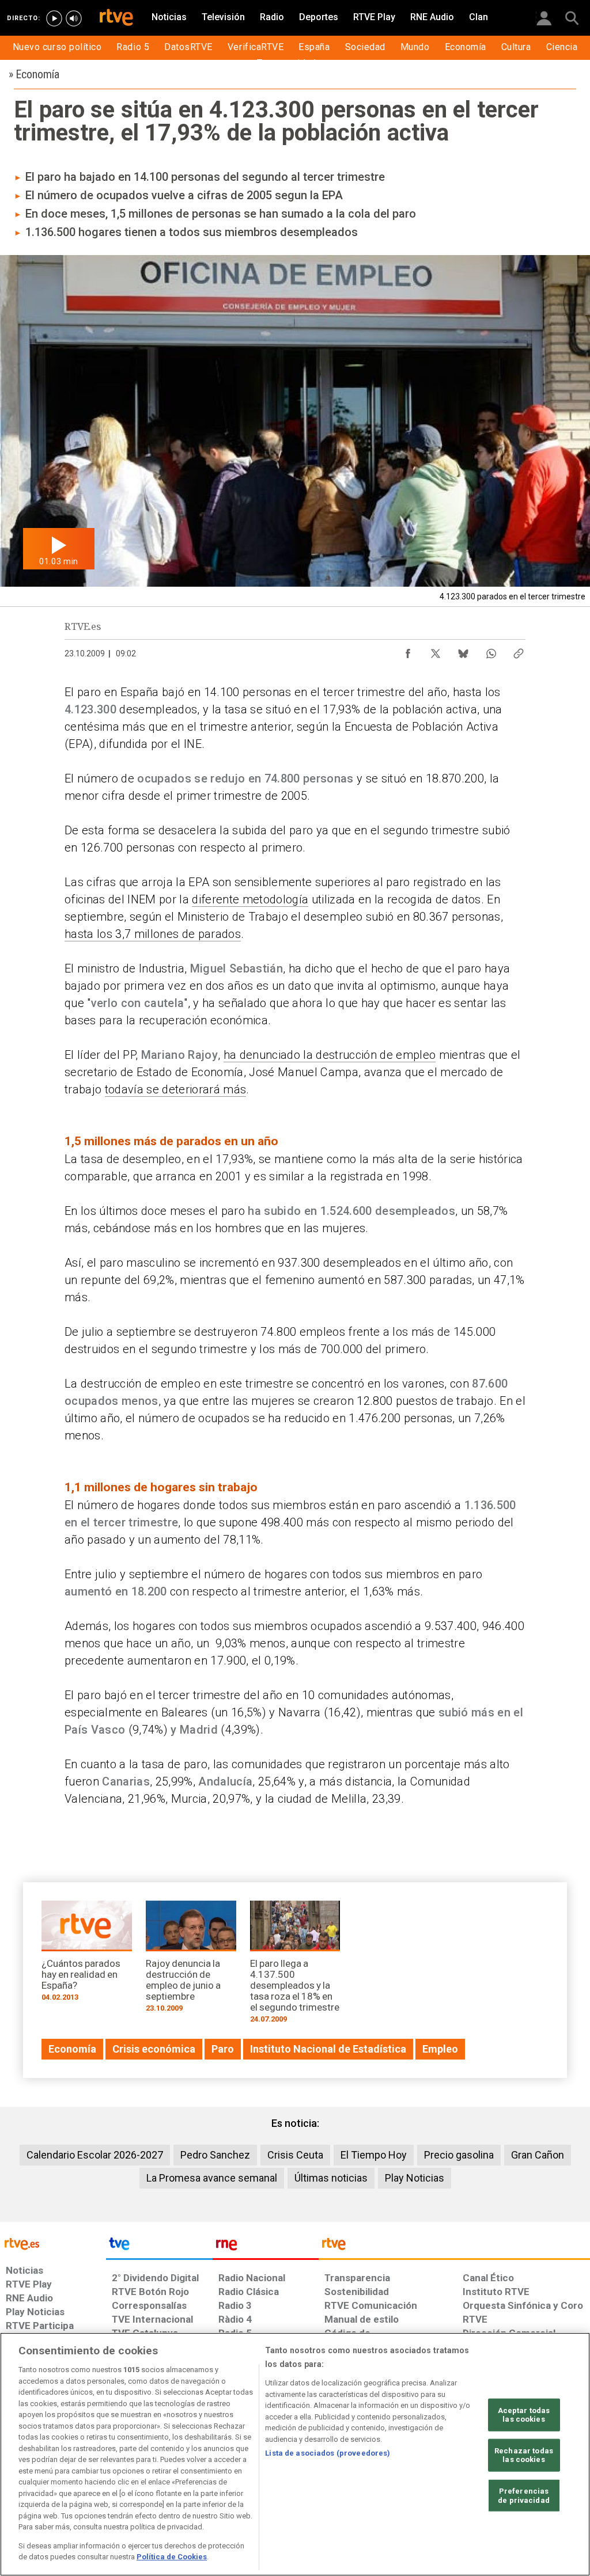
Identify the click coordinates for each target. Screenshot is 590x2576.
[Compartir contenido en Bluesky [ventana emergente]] (463, 651)
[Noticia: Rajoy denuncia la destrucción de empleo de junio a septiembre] (191, 1960)
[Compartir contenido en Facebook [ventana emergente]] (408, 651)
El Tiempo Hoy (374, 2155)
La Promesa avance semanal (212, 2178)
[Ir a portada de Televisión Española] (159, 2247)
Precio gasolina (459, 2155)
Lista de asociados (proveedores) (328, 2453)
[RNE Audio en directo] (74, 18)
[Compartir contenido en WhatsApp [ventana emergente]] (491, 651)
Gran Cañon (538, 2155)
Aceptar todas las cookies (524, 2414)
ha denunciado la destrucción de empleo (330, 1055)
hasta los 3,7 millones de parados (153, 934)
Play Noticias (415, 2178)
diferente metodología (250, 899)
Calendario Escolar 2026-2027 (95, 2155)
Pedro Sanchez (215, 2155)
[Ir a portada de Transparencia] (454, 2247)
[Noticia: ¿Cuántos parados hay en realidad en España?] (87, 1955)
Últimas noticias (331, 2178)
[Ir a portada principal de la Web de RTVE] (53, 2243)
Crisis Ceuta (295, 2155)
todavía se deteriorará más (176, 1089)
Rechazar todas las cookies (524, 2455)
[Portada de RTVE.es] (116, 18)
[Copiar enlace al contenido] (519, 651)
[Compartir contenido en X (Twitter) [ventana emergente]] (436, 651)
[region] (295, 2454)
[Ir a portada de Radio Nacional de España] (266, 2247)
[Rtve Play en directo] (54, 18)
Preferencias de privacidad (524, 2496)
